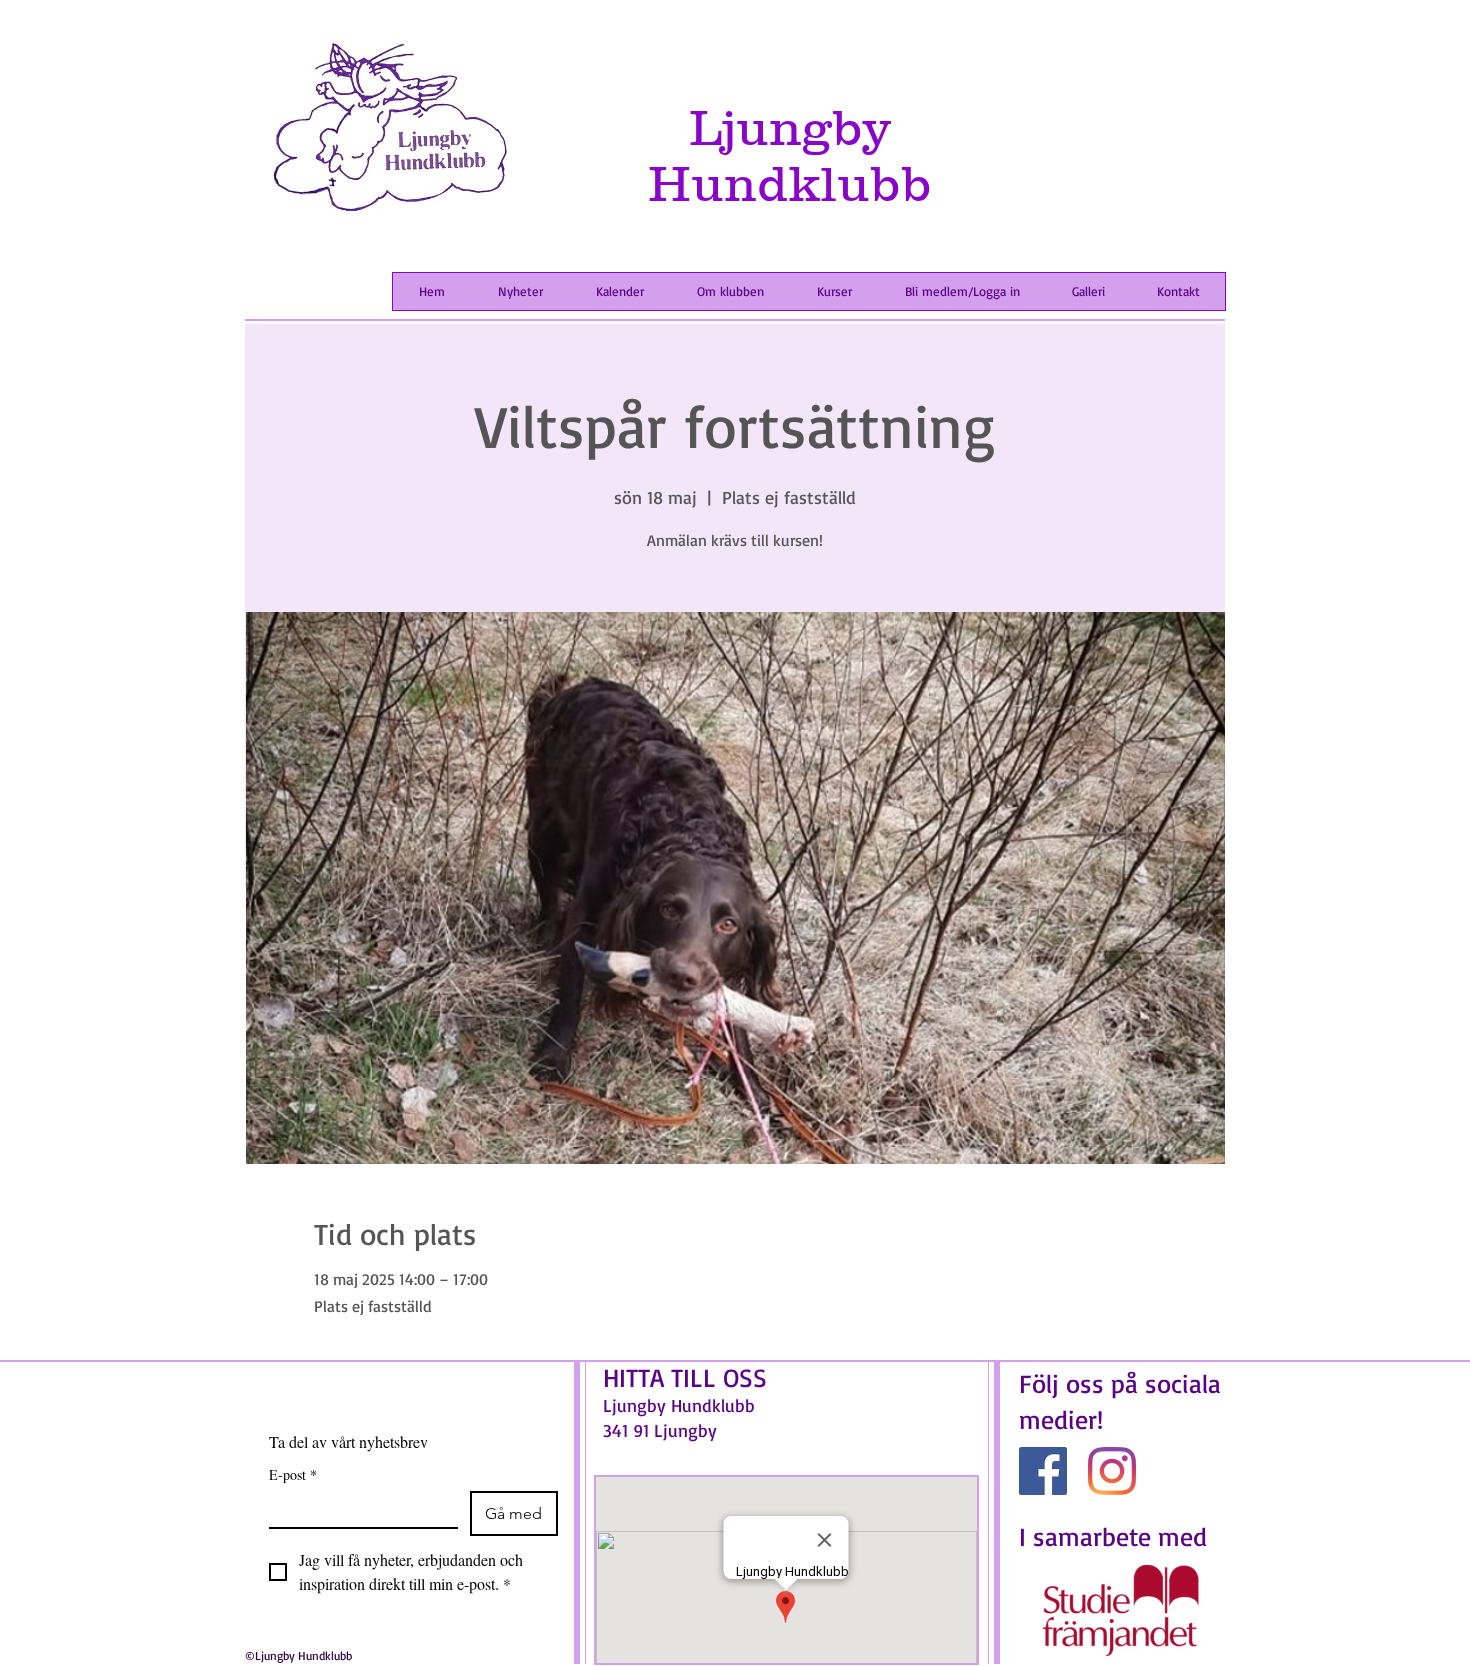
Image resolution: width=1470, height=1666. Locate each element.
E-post (293, 1474)
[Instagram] (1112, 1471)
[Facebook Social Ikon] (1043, 1471)
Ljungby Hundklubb (790, 155)
